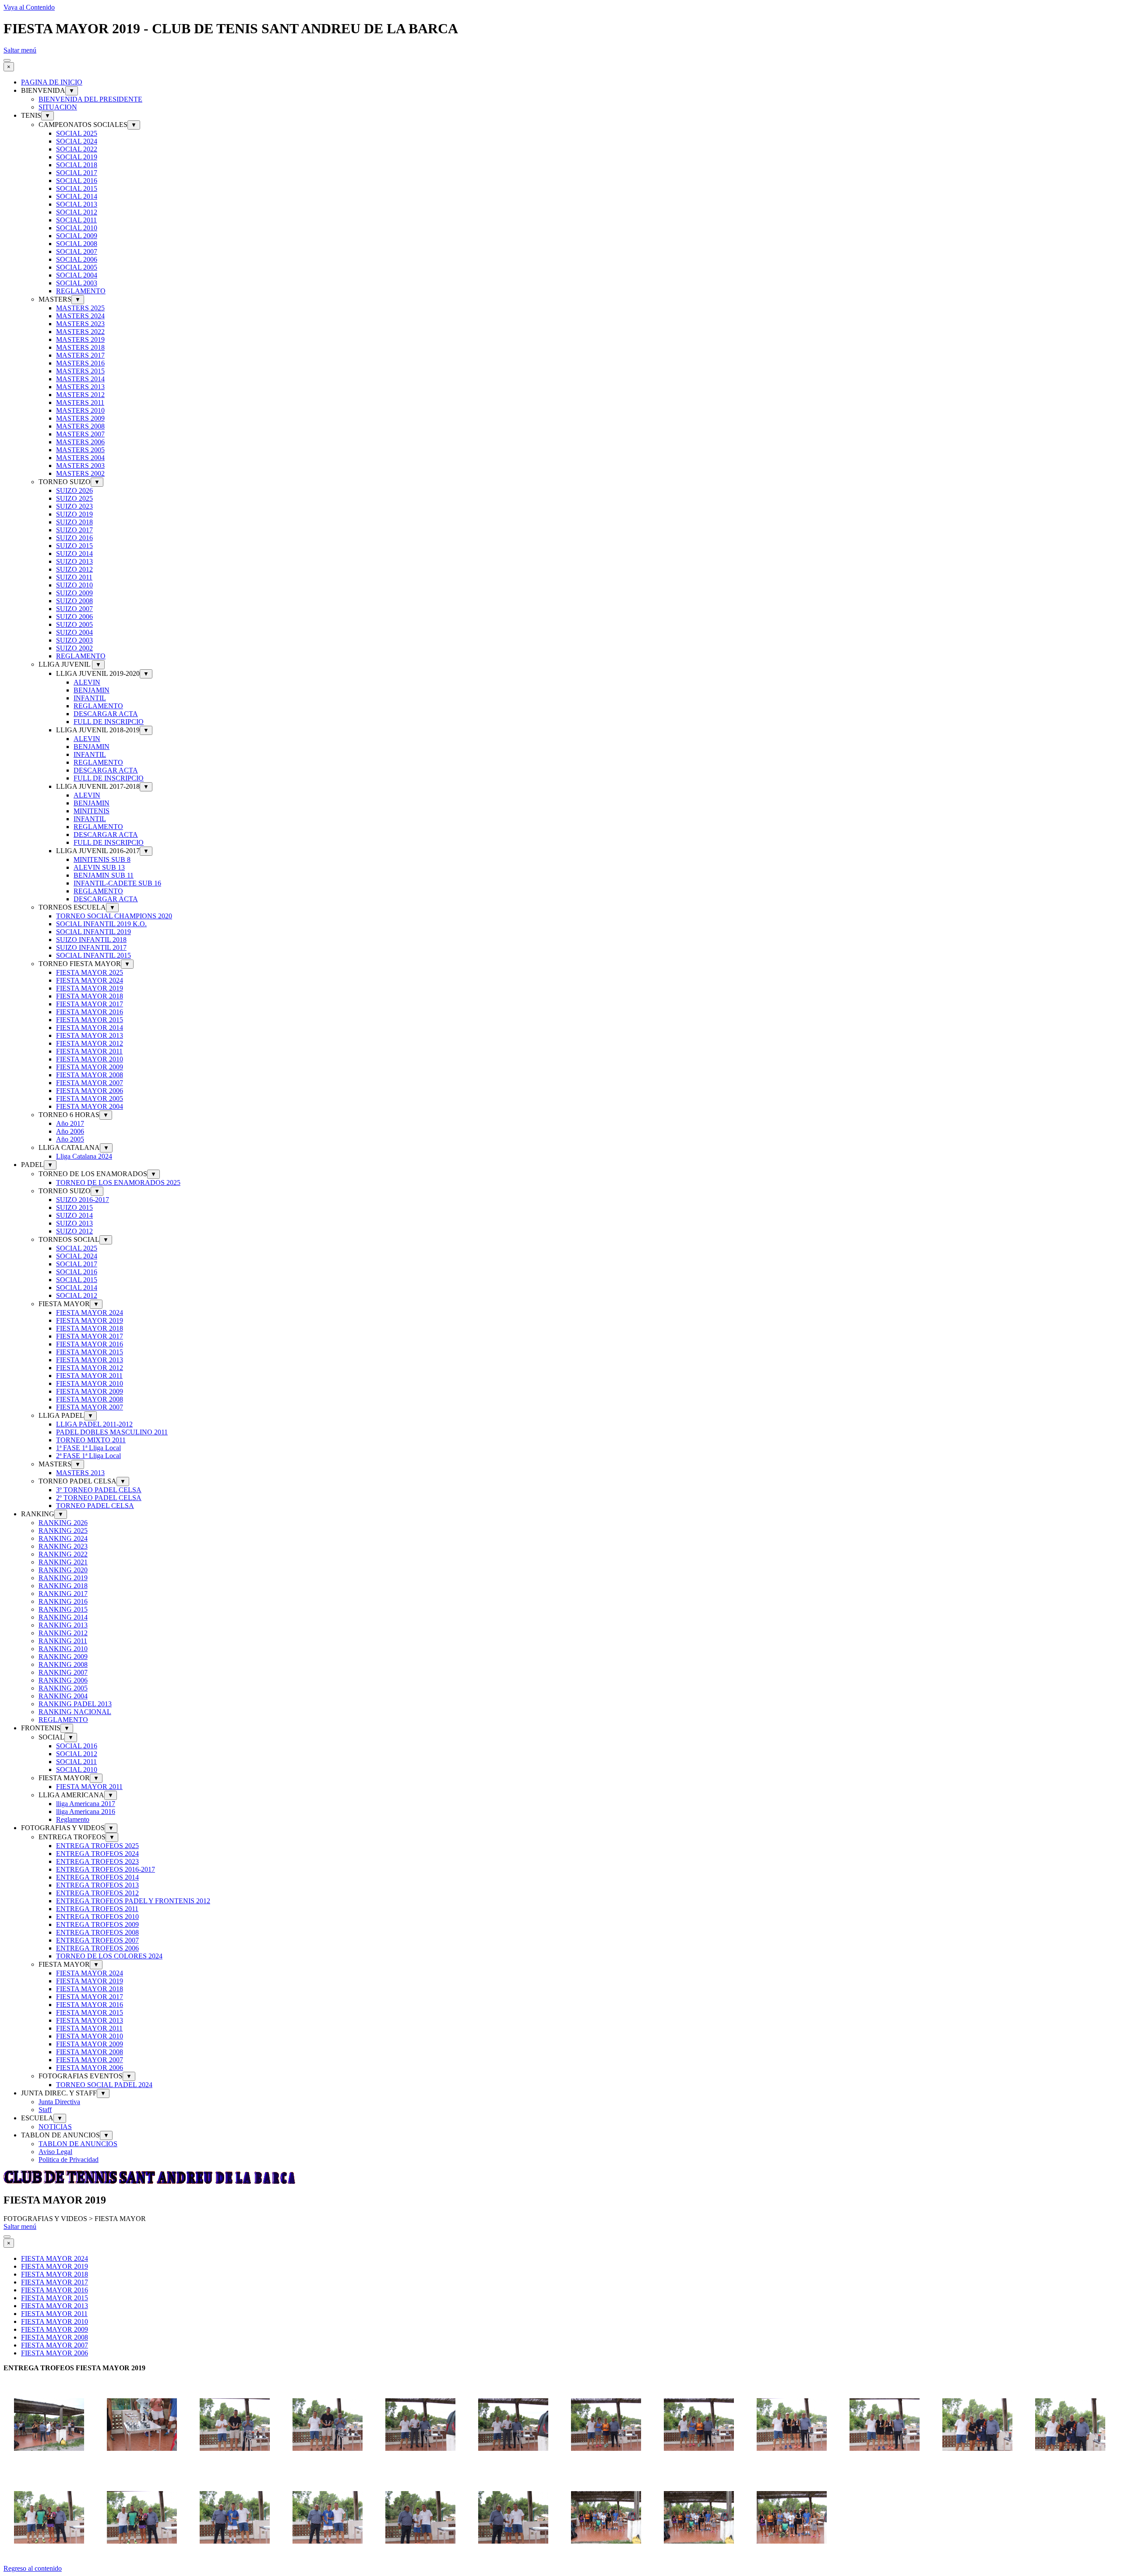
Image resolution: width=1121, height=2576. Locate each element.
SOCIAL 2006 (77, 259)
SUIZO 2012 (74, 569)
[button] (49, 2468)
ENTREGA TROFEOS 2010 (97, 1917)
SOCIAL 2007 (77, 251)
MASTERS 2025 (80, 308)
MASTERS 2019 (80, 339)
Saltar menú (20, 50)
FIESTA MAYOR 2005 (90, 1098)
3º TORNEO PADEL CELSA (99, 1490)
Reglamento (73, 1819)
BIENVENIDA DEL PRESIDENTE (90, 99)
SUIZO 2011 (74, 577)
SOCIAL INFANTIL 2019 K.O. (101, 924)
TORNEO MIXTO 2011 (91, 1440)
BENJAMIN (92, 690)
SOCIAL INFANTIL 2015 (93, 955)
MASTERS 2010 (80, 410)
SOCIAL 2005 (77, 267)
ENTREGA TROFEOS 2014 (97, 1877)
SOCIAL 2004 (77, 275)
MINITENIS (92, 811)
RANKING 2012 (63, 1633)
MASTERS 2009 (80, 418)
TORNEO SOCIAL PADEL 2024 (104, 2085)
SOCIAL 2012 (77, 212)
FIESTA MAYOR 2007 (90, 1083)
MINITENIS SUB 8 (102, 859)
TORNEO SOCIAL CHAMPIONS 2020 (114, 916)
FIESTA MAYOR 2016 (90, 1012)
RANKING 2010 (63, 1649)
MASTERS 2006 (80, 442)
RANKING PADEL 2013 (75, 1704)
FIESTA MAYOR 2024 (90, 980)
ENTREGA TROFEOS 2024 (97, 1854)
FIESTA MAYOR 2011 (89, 1051)
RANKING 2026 (63, 1523)
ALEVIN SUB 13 (99, 867)
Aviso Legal (55, 2152)
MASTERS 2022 (80, 332)
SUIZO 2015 (74, 546)
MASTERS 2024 (80, 316)
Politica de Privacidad (69, 2160)
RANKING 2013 (63, 1625)
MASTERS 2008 (80, 426)
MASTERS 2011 (80, 402)
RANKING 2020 (63, 1570)
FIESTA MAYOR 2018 (90, 996)
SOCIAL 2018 (77, 165)
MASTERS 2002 (80, 473)
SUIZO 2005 (74, 624)
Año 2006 (70, 1131)
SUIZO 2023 (74, 506)
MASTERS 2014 (80, 379)
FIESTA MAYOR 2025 (90, 972)
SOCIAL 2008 (77, 244)
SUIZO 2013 (74, 561)
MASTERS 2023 (80, 324)
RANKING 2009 (63, 1657)
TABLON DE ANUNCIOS (78, 2144)
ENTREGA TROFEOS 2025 (97, 1846)
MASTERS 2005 (80, 450)
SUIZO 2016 (74, 538)
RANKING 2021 (63, 1562)
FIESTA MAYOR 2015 (90, 1020)
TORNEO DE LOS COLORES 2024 (109, 1956)
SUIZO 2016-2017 (83, 1200)
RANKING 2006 (63, 1680)
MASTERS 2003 (80, 466)
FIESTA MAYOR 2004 (90, 1106)
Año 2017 (70, 1123)
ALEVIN (87, 682)
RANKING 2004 (63, 1696)
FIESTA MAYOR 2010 (90, 1059)
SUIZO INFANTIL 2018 (91, 940)
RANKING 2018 (63, 1586)
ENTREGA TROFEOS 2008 (97, 1932)
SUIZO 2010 (74, 585)
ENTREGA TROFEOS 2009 (97, 1924)
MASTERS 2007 (80, 434)
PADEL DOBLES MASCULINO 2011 (112, 1432)
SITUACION (58, 107)
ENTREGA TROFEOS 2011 (97, 1909)
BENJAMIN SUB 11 (104, 875)
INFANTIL (90, 698)
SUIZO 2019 (74, 514)
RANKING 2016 (63, 1601)
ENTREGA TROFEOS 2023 (97, 1861)
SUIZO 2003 (74, 640)
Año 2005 (70, 1139)
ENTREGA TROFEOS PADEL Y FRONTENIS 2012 (133, 1901)
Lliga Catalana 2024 (84, 1156)
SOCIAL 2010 (77, 228)
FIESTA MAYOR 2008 (90, 1075)
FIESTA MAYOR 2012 (90, 1043)
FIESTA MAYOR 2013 (90, 1035)
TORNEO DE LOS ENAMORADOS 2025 (118, 1183)
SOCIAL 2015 (77, 188)
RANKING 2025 (63, 1530)
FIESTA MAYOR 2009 (90, 1067)
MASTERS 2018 (80, 347)
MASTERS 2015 (80, 371)
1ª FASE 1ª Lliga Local (88, 1448)
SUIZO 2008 (74, 601)
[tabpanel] (560, 2368)
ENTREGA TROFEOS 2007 (97, 1940)
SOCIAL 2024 (77, 141)
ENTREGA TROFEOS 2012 (97, 1893)
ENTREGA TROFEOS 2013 (97, 1885)
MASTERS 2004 (80, 458)
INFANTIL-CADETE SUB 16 (117, 883)
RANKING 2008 (63, 1664)
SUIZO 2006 (74, 617)
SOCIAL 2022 (77, 149)
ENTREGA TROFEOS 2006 (97, 1948)
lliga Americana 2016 (86, 1812)
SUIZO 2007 (74, 609)
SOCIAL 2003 (77, 283)
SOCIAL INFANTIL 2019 (93, 932)
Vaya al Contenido (29, 7)
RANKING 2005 (63, 1688)
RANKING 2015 (63, 1609)
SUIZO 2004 (74, 632)
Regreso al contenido (33, 2568)
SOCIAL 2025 (77, 133)
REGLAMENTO (81, 291)
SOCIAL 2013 (77, 204)
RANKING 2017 (63, 1594)
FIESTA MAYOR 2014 (90, 1028)
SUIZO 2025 (74, 498)
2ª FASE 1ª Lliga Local (88, 1456)
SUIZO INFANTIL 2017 (91, 947)
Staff (45, 2110)
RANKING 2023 (63, 1546)
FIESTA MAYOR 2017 (90, 1004)
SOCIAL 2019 (77, 157)
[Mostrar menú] (7, 60)
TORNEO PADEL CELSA (95, 1506)
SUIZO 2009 (74, 593)
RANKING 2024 (63, 1538)
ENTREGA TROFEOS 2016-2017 (106, 1869)
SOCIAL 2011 (76, 220)
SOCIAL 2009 (77, 236)
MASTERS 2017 (80, 355)
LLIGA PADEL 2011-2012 (94, 1424)
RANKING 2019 (63, 1578)
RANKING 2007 (63, 1672)
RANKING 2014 (63, 1617)
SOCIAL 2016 (77, 181)
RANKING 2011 (63, 1641)
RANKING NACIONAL (75, 1712)
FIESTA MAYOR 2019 (90, 988)
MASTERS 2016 (80, 363)
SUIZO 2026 (74, 490)
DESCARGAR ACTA (106, 714)
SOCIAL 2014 (77, 196)
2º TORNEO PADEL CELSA (99, 1498)
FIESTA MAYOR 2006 (90, 1091)
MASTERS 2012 (80, 395)
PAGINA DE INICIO (52, 82)
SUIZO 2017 (74, 530)
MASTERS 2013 (80, 387)
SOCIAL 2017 (77, 173)
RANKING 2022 (63, 1554)
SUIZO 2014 (74, 554)
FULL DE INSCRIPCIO (109, 722)
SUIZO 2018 (74, 522)
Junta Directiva (59, 2102)
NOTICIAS (55, 2127)
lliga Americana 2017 (86, 1804)
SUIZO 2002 (74, 648)
